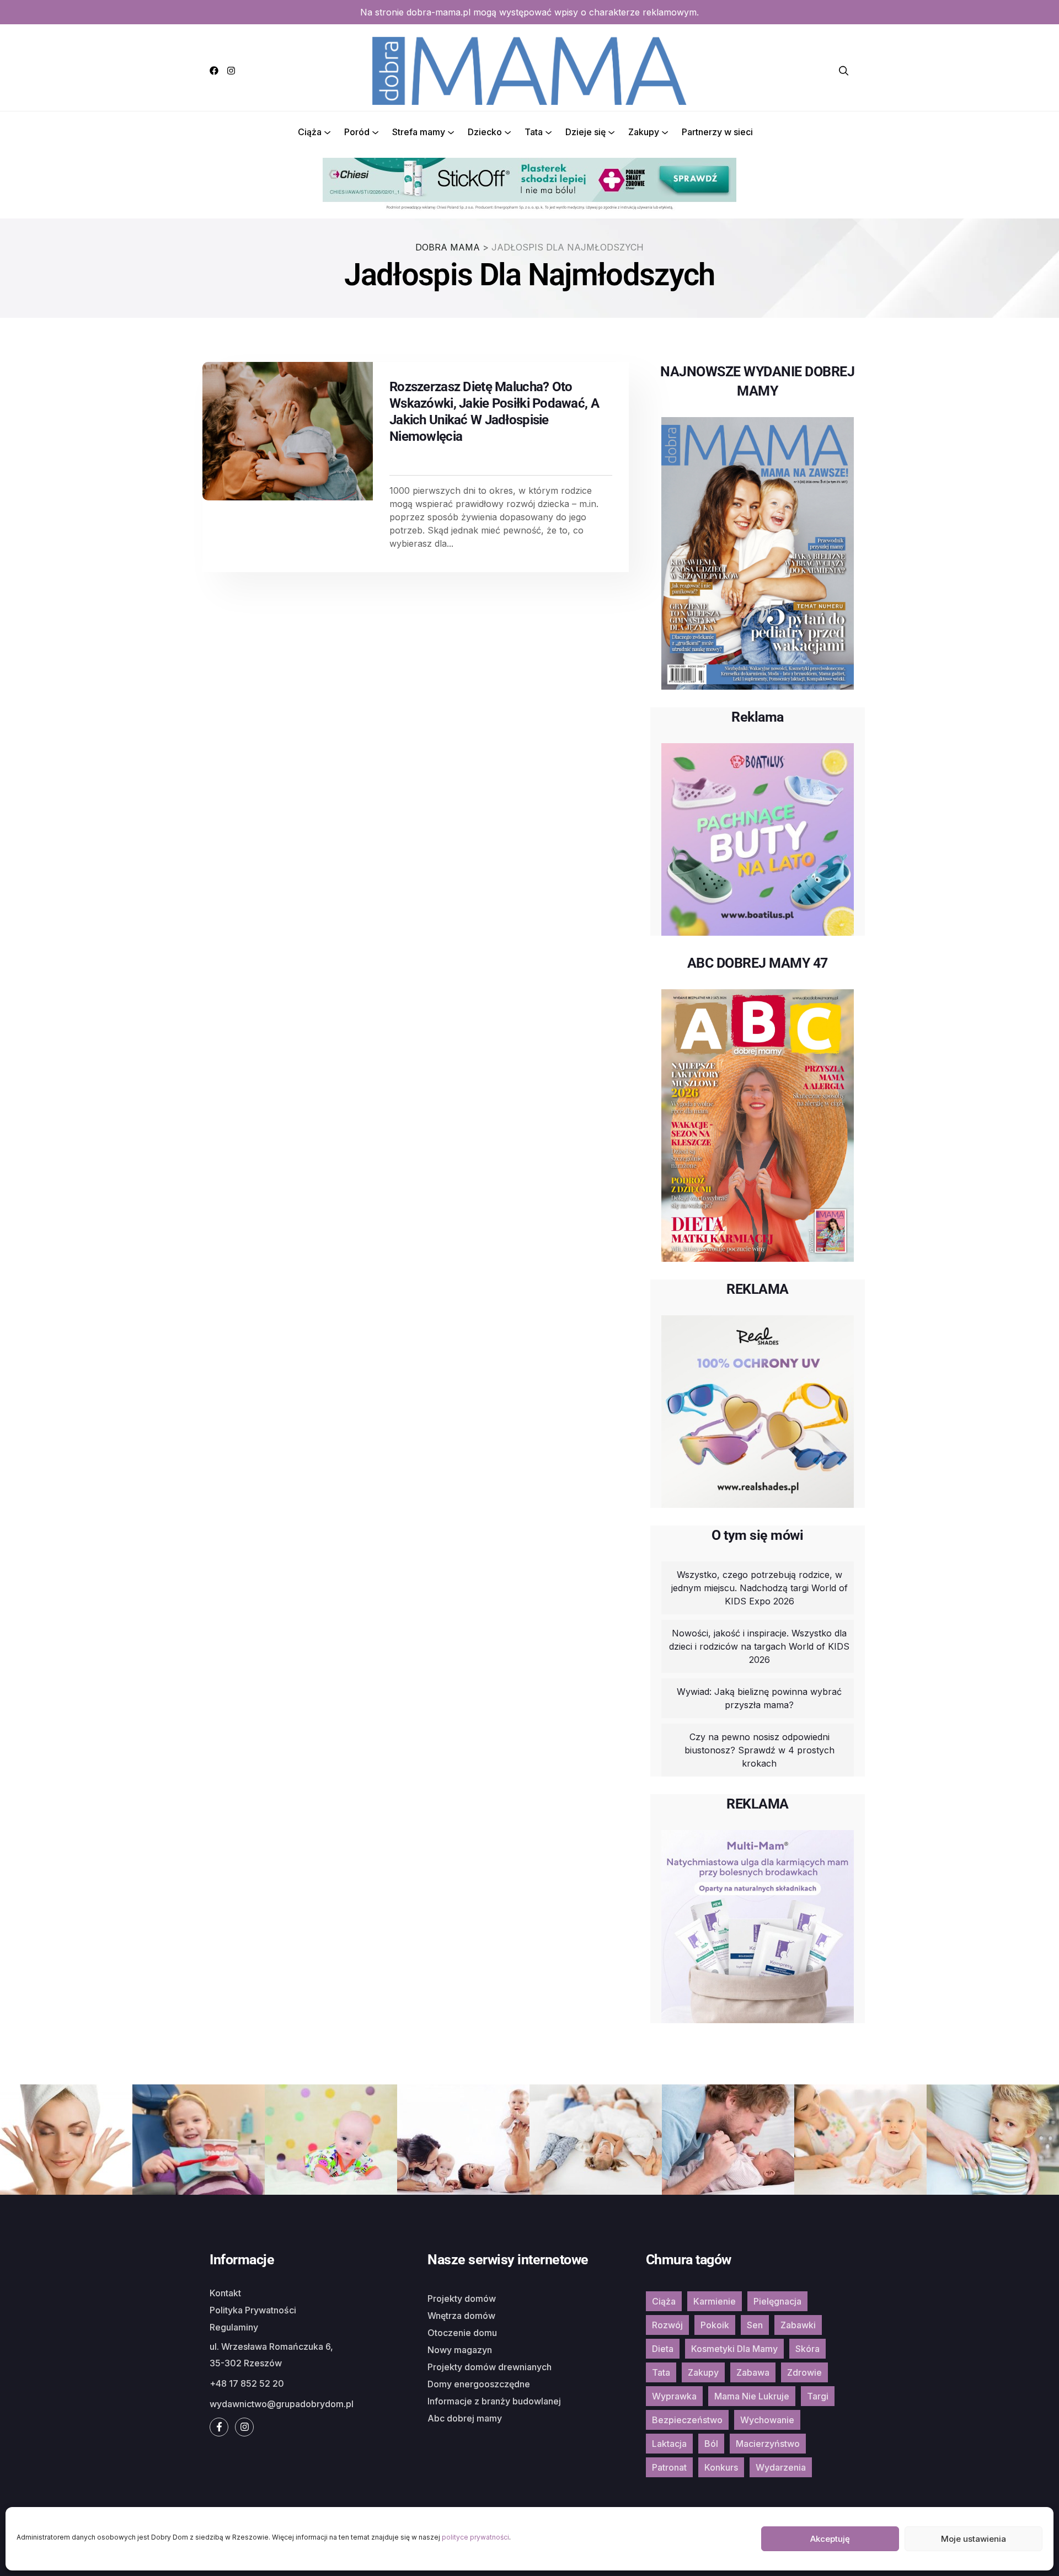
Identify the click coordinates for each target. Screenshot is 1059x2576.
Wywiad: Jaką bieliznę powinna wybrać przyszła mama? (759, 1698)
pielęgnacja (777, 2301)
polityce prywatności (475, 2537)
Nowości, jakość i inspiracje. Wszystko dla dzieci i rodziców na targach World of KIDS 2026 (759, 1646)
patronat (669, 2467)
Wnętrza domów (461, 2316)
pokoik (715, 2325)
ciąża (664, 2301)
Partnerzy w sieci (717, 132)
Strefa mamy (419, 132)
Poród (357, 132)
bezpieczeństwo (687, 2420)
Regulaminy (234, 2327)
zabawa (753, 2372)
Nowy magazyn (460, 2350)
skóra (807, 2349)
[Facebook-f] (219, 2427)
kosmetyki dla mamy (734, 2349)
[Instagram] (231, 71)
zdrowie (804, 2372)
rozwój (667, 2325)
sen (755, 2325)
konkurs (721, 2467)
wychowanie (767, 2420)
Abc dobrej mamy (465, 2418)
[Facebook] (214, 71)
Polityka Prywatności (253, 2310)
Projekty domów (462, 2298)
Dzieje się (585, 132)
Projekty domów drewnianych (490, 2367)
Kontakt (225, 2293)
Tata (534, 132)
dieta (663, 2349)
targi (818, 2396)
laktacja (669, 2444)
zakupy (703, 2372)
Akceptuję (830, 2539)
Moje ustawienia (974, 2539)
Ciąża (310, 132)
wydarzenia (781, 2467)
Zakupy (644, 132)
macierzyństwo (768, 2444)
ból (711, 2444)
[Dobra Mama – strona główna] (529, 70)
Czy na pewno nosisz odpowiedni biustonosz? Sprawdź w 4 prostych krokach (760, 1750)
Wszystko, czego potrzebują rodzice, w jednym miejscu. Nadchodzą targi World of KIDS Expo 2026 (760, 1588)
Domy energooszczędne (479, 2384)
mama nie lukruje (752, 2396)
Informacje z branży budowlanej (494, 2401)
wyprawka (674, 2396)
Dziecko (485, 132)
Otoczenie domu (462, 2333)
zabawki (798, 2325)
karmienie (715, 2301)
